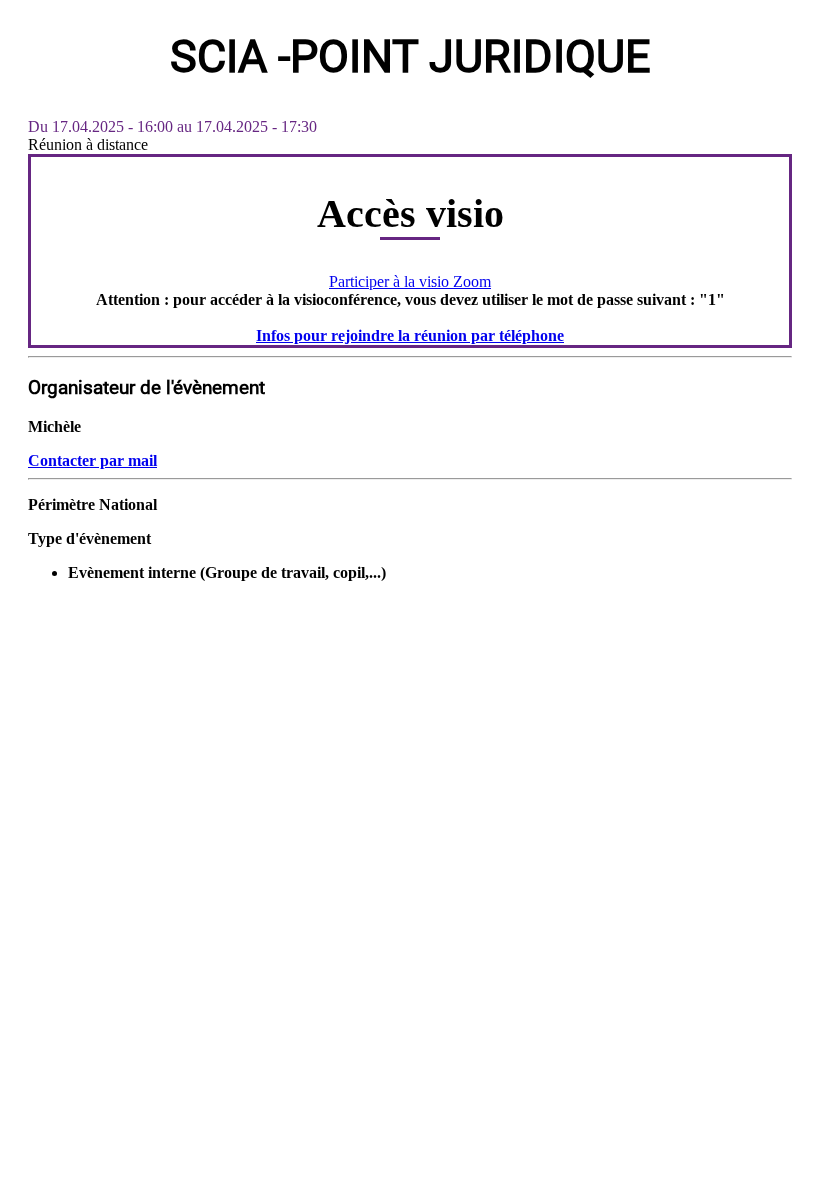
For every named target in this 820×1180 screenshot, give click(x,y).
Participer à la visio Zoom (410, 281)
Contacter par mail (92, 460)
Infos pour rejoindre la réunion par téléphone (410, 335)
